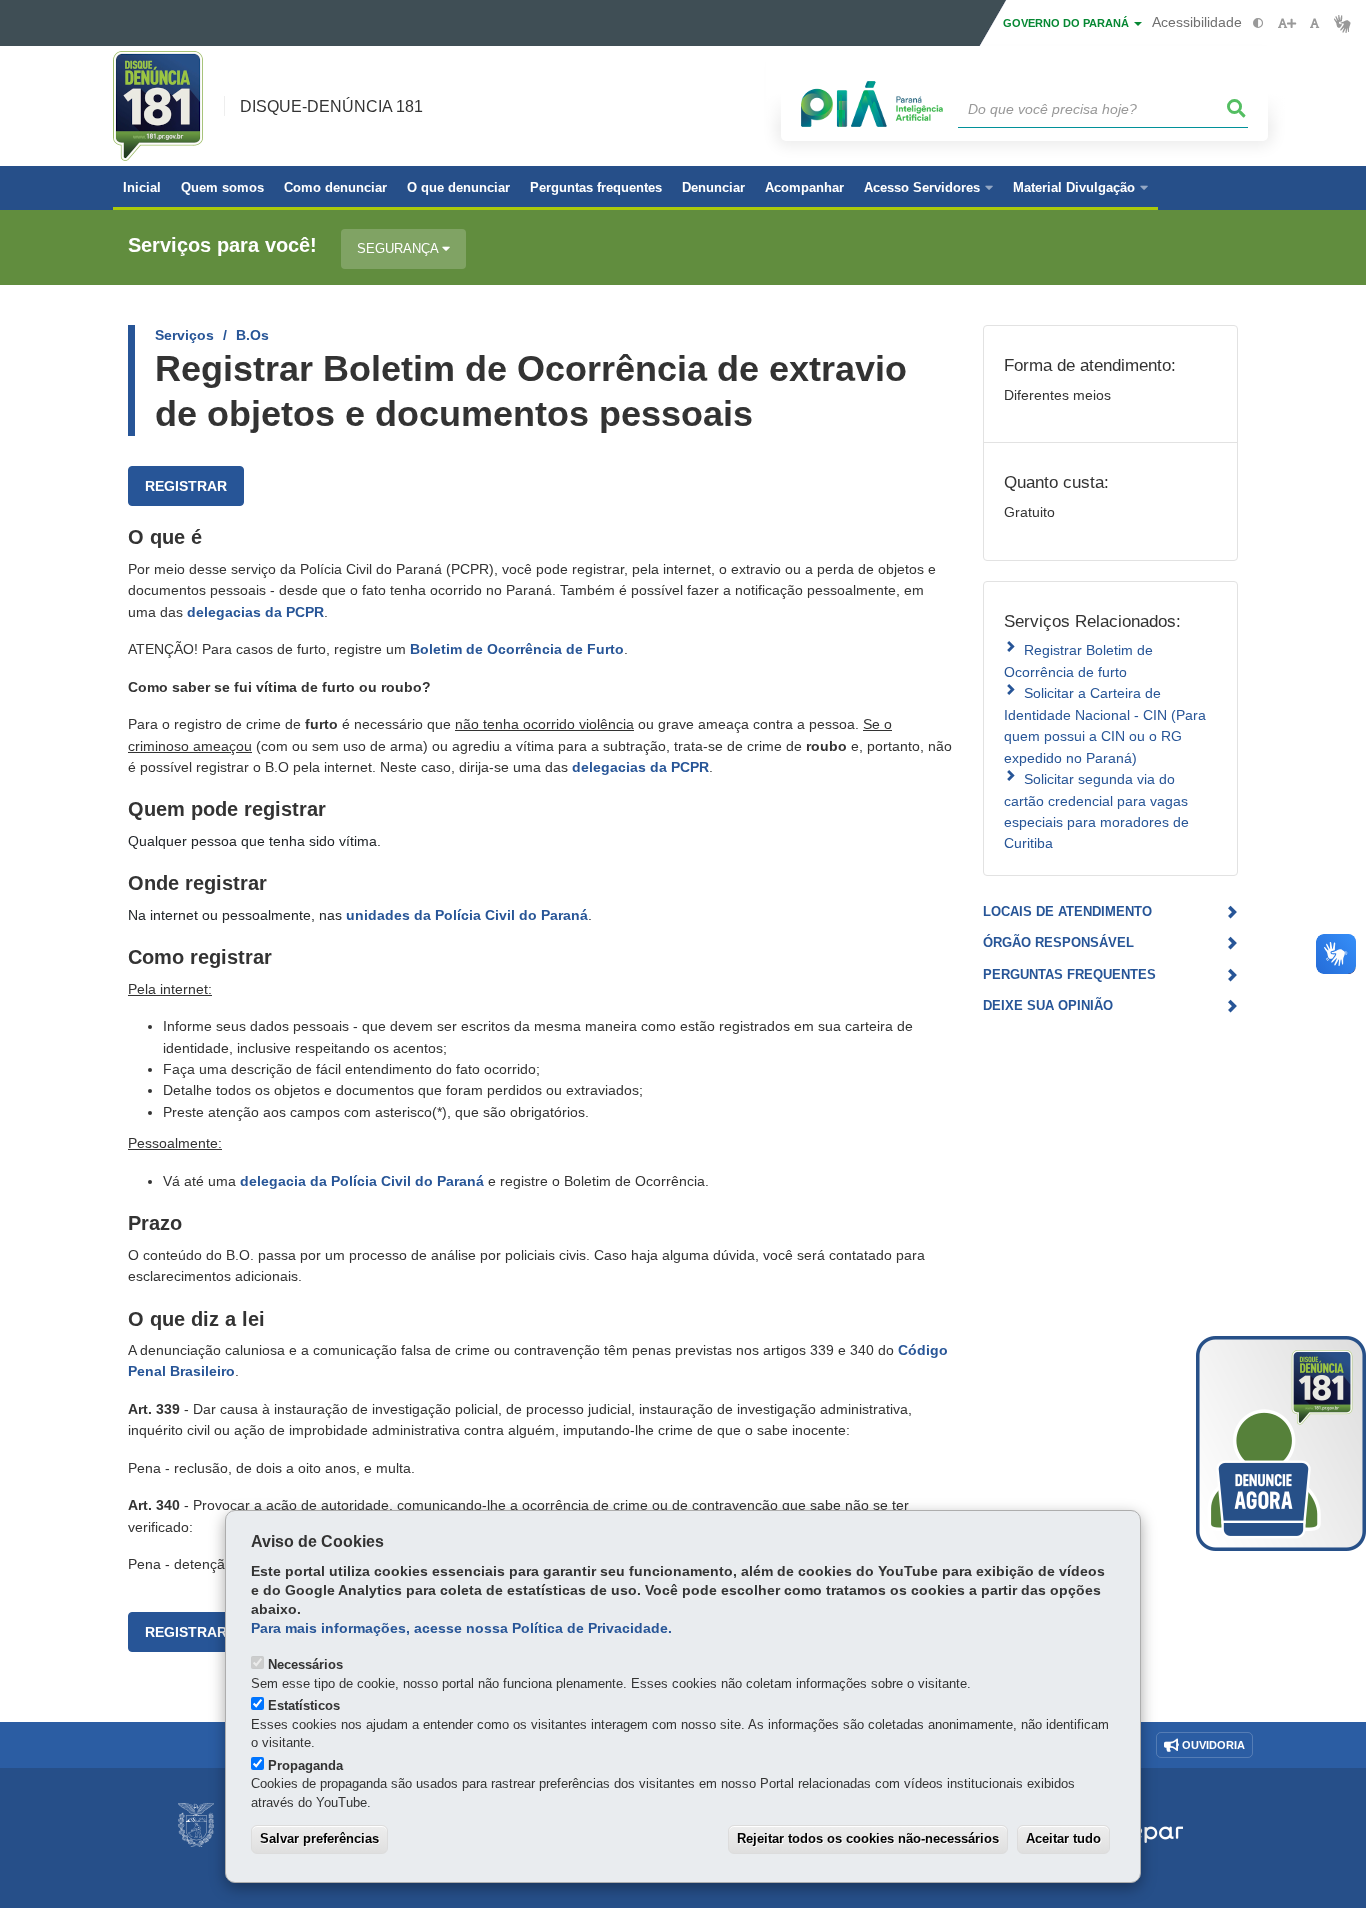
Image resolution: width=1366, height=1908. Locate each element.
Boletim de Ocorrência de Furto (517, 649)
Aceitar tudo (1063, 1838)
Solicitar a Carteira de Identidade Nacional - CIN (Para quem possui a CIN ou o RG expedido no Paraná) (1105, 725)
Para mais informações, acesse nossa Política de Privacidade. (461, 1628)
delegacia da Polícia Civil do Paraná (362, 1181)
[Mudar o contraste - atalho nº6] (1258, 23)
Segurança (399, 248)
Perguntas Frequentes (1069, 974)
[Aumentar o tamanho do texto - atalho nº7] (1286, 23)
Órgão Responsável (1058, 942)
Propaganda (305, 1765)
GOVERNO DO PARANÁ (1067, 23)
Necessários (305, 1664)
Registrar (186, 486)
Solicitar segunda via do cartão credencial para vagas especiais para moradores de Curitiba (1096, 811)
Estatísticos (304, 1705)
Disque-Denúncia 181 (331, 106)
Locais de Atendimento (1067, 911)
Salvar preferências (319, 1838)
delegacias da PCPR (255, 612)
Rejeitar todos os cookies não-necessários (868, 1838)
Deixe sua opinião (1048, 1005)
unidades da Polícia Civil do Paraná (467, 915)
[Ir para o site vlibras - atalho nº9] (1342, 23)
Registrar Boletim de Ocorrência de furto (1078, 660)
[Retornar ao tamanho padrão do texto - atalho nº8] (1314, 23)
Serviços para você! (222, 245)
